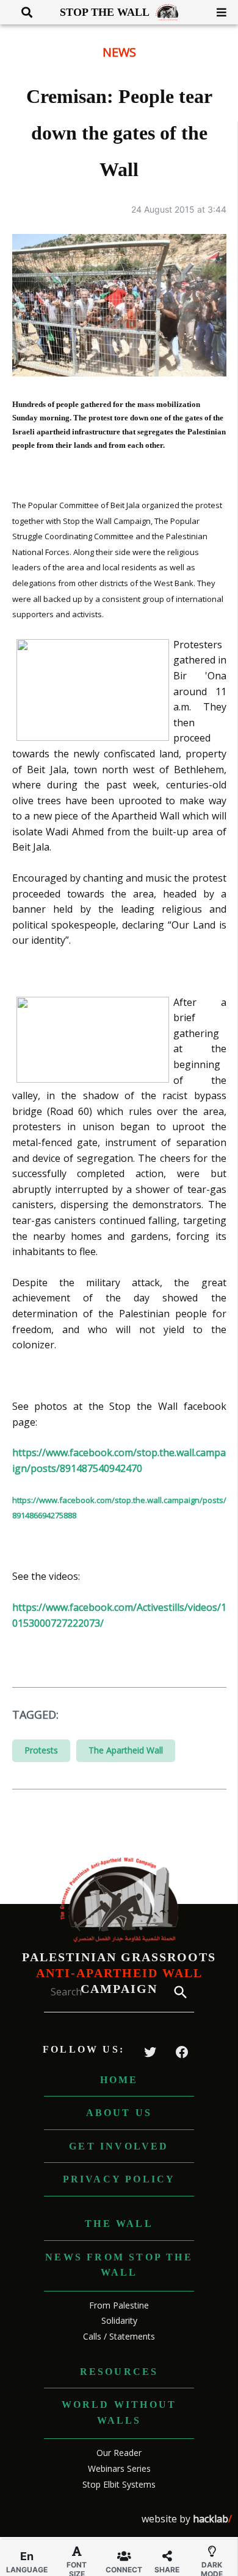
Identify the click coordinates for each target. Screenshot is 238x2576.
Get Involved (119, 2146)
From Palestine (119, 2305)
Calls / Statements (119, 2336)
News (119, 52)
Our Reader (119, 2453)
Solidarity (119, 2320)
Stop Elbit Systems (119, 2484)
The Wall (119, 2224)
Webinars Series (119, 2468)
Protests (41, 1750)
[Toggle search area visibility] (22, 12)
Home (119, 2080)
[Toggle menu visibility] (217, 12)
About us (119, 2113)
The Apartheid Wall (126, 1750)
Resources (119, 2372)
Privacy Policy (119, 2179)
